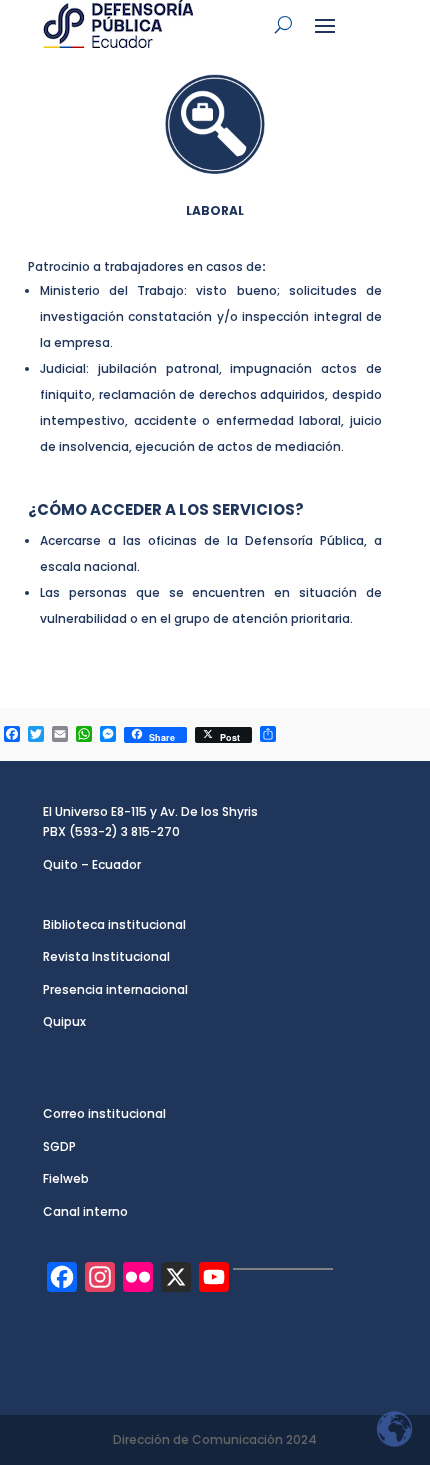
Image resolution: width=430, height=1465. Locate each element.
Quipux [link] (64, 1021)
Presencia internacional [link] (115, 989)
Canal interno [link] (85, 1211)
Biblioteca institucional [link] (114, 924)
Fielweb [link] (66, 1178)
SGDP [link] (59, 1146)
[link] (118, 24)
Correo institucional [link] (104, 1113)
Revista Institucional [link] (106, 956)
